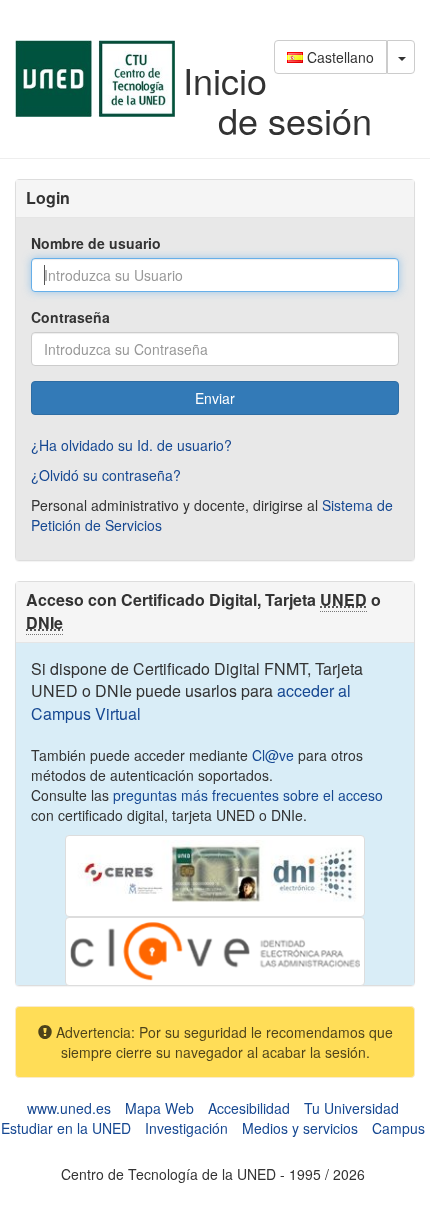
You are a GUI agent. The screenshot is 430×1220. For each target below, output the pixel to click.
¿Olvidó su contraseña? (106, 475)
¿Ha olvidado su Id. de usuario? (131, 445)
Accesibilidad (249, 1108)
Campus (398, 1128)
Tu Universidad (351, 1108)
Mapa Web (159, 1108)
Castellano (338, 57)
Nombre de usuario (96, 243)
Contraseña (70, 317)
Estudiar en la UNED (66, 1128)
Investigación (186, 1128)
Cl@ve (273, 755)
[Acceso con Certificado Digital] (215, 874)
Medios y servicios (300, 1128)
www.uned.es (69, 1108)
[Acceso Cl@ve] (215, 950)
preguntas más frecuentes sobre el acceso (248, 795)
